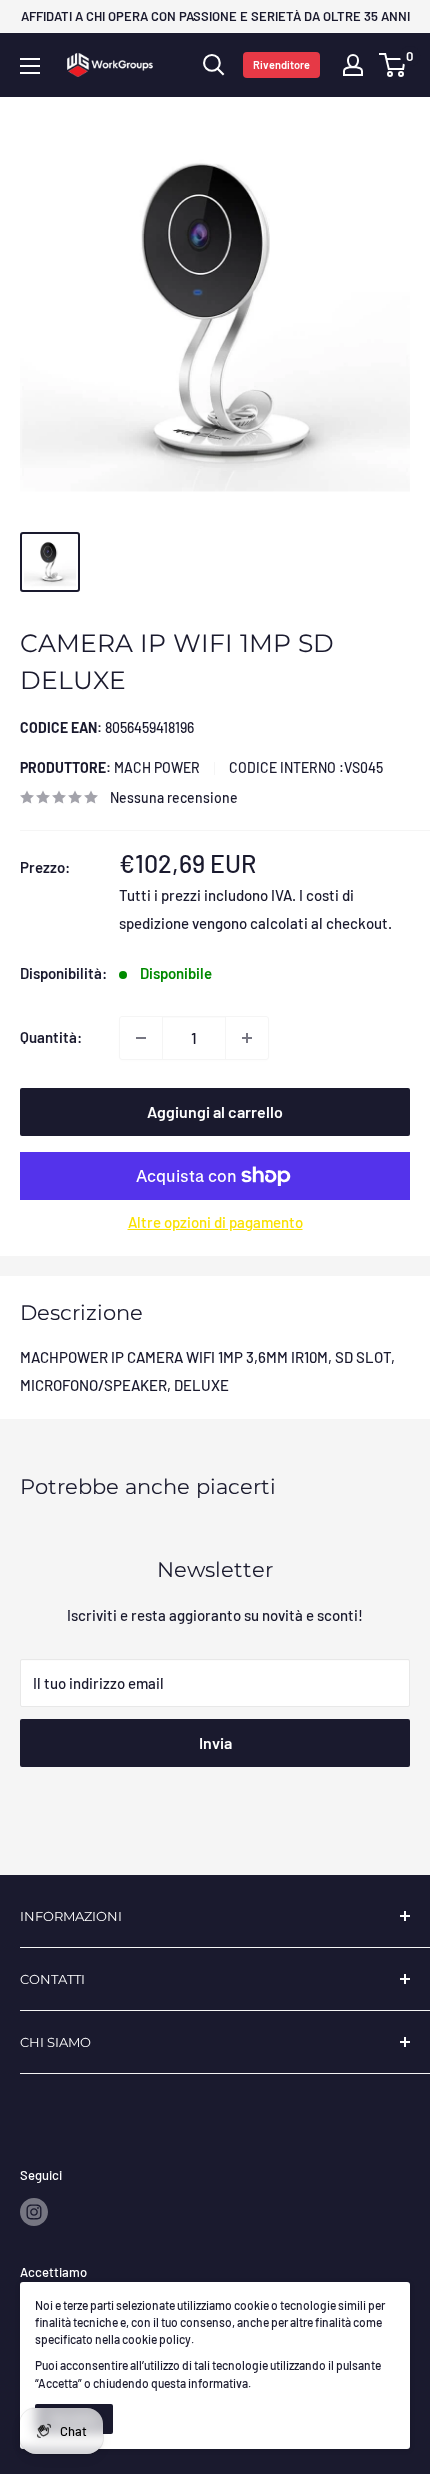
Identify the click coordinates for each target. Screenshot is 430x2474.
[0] (393, 65)
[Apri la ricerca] (214, 65)
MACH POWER (110, 767)
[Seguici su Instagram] (34, 2212)
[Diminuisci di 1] (141, 1038)
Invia (215, 1742)
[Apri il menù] (30, 66)
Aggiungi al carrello (215, 1111)
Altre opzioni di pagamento (215, 1222)
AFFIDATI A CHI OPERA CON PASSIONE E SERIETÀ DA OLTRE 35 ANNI (215, 16)
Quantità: (51, 1037)
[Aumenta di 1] (247, 1038)
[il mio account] (353, 65)
